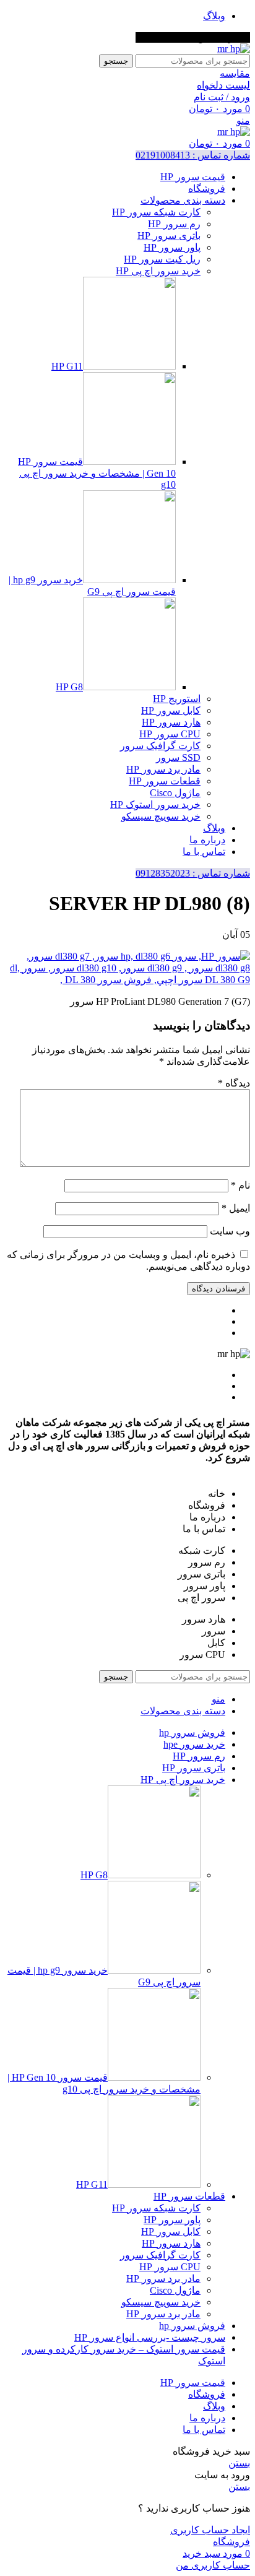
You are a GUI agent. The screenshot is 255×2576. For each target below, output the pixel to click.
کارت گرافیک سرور (160, 746)
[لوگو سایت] (234, 49)
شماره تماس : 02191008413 (193, 155)
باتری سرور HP (169, 236)
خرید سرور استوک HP (155, 804)
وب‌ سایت (230, 1231)
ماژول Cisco (175, 793)
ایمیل (236, 1208)
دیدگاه (234, 1083)
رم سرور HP (174, 224)
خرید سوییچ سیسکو (161, 816)
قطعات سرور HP (165, 781)
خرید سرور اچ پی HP (158, 271)
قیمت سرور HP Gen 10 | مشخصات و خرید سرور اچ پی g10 (97, 473)
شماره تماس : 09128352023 (193, 873)
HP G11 (67, 366)
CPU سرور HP (170, 734)
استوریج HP (177, 699)
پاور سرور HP (172, 247)
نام (240, 1185)
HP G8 (69, 687)
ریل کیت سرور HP (162, 259)
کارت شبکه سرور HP (156, 212)
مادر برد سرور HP (163, 769)
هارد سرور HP (171, 722)
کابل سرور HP (171, 710)
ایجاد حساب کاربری (210, 2530)
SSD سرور (178, 757)
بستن (239, 2463)
